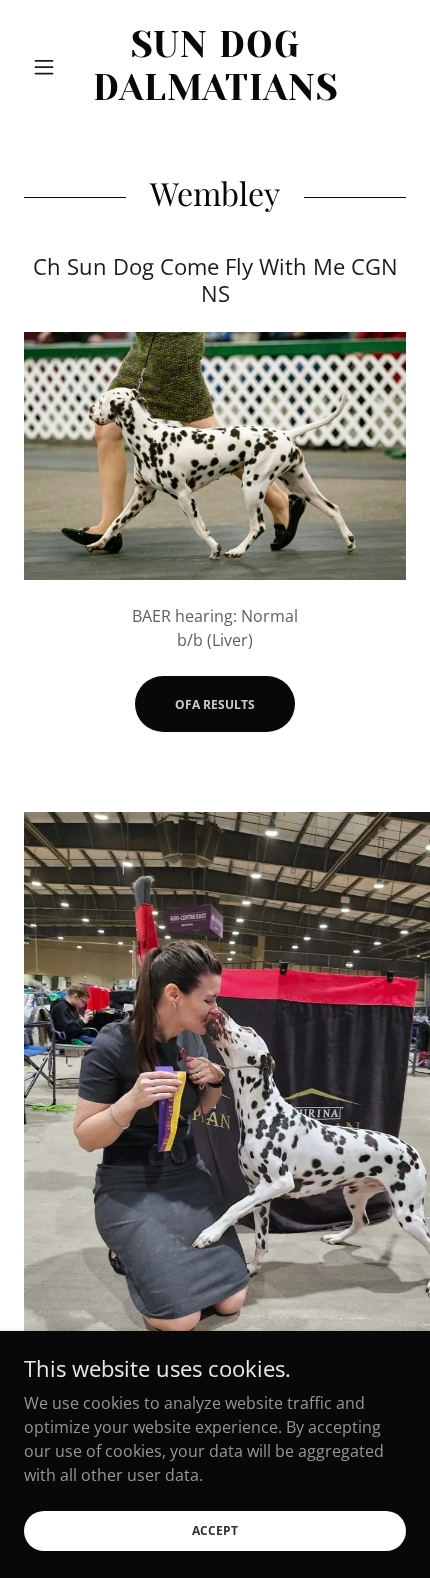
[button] (52, 67)
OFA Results (215, 704)
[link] (214, 67)
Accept (215, 1530)
